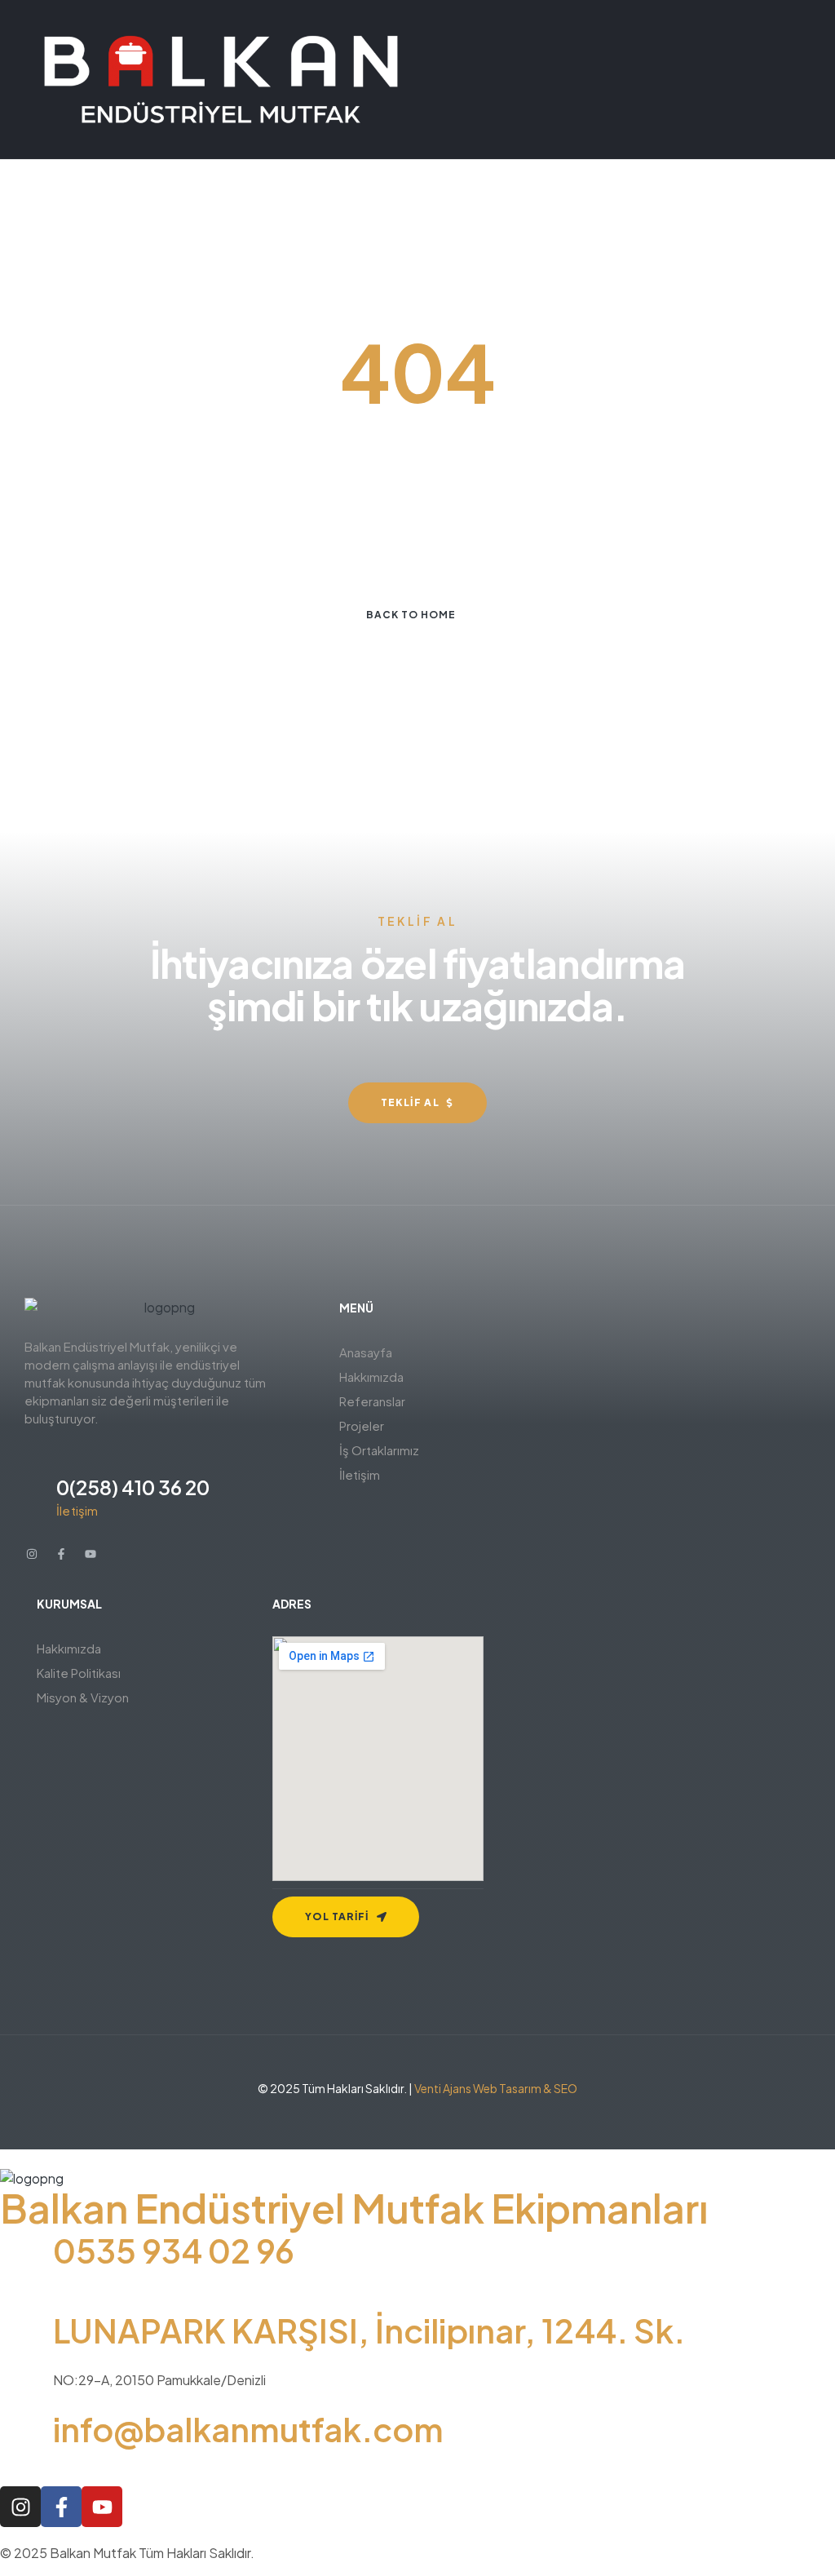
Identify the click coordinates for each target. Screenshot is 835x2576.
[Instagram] (32, 1554)
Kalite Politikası (79, 1673)
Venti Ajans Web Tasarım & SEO (496, 2088)
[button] (497, 1377)
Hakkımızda (371, 1377)
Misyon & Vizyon (83, 1697)
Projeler (362, 1425)
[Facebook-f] (61, 1554)
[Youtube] (91, 1554)
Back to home (411, 615)
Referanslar (372, 1401)
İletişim (360, 1474)
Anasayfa (366, 1352)
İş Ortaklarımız (379, 1450)
